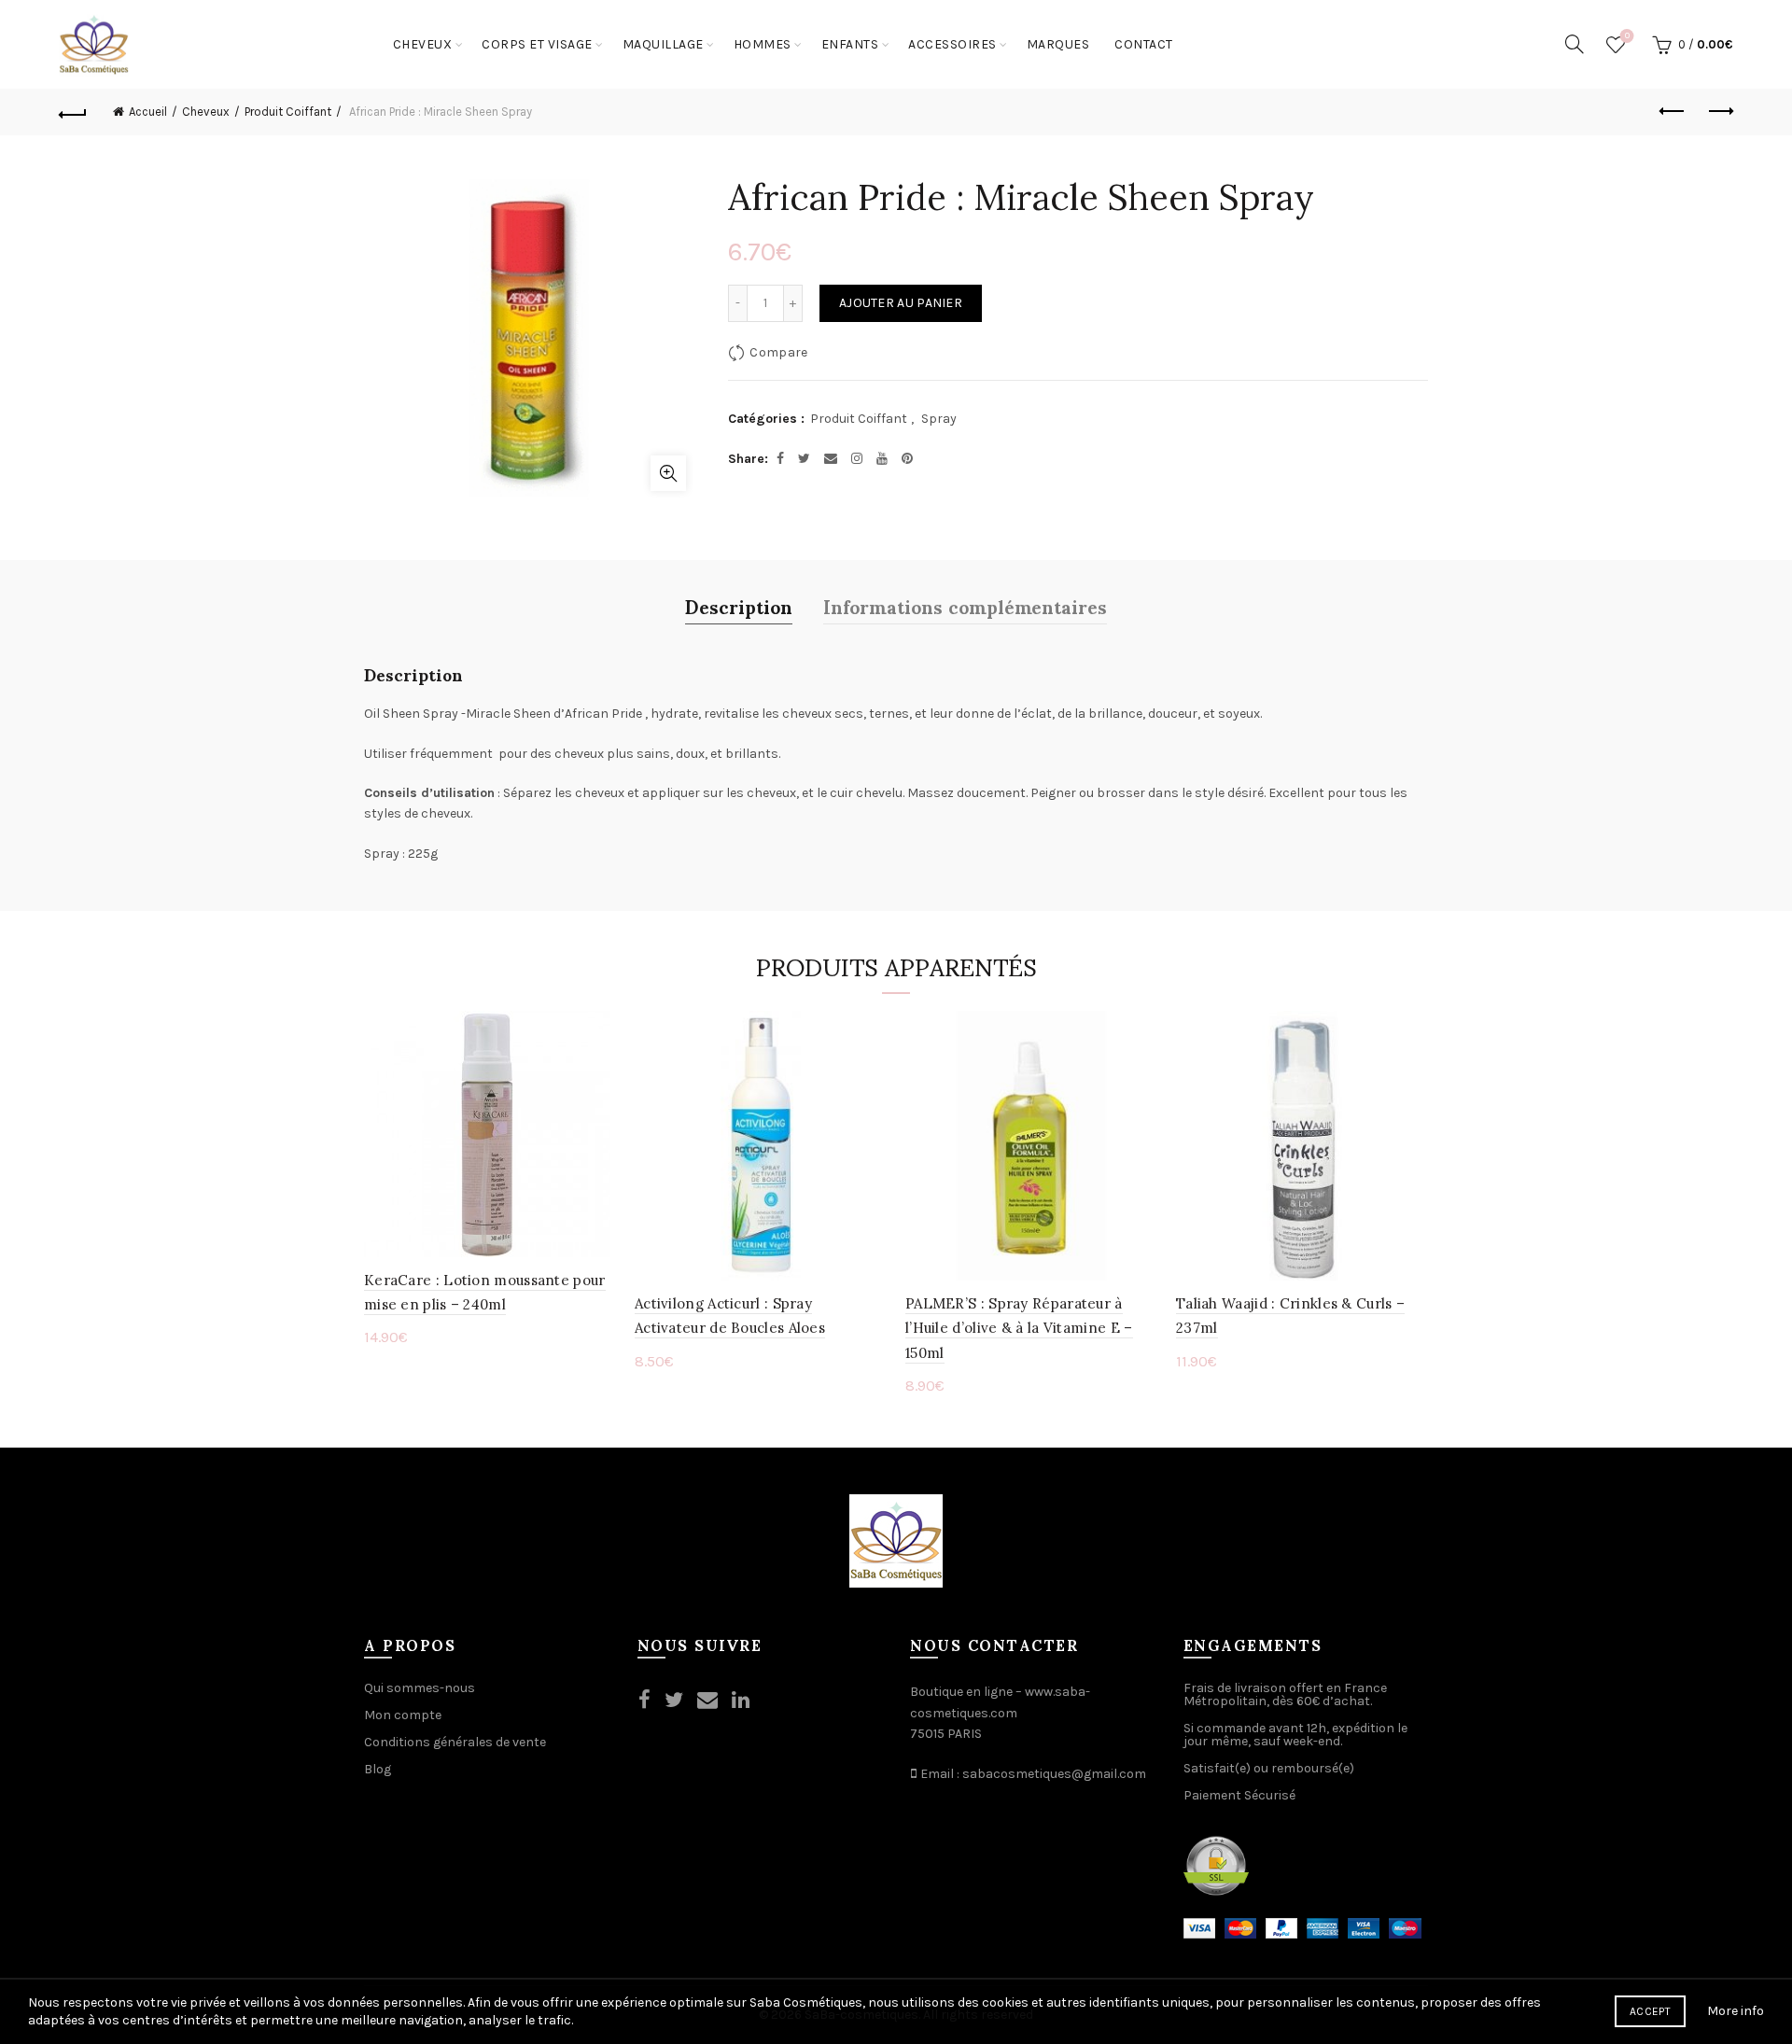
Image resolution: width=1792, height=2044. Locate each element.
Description (739, 606)
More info (1736, 2011)
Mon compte (403, 1715)
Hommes (763, 44)
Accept (1650, 2011)
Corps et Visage (537, 44)
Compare (778, 352)
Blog (378, 1769)
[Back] (73, 112)
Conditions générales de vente (455, 1742)
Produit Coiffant (288, 112)
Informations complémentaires (965, 606)
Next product (1719, 112)
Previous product (1673, 112)
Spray (939, 419)
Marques (1058, 44)
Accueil (148, 112)
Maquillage (663, 44)
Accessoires (952, 44)
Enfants (850, 44)
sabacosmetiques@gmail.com (1054, 1774)
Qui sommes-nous (420, 1688)
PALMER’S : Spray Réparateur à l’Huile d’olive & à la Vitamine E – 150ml (1019, 1328)
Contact (1144, 44)
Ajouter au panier (901, 303)
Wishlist (1627, 36)
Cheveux (423, 44)
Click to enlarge (668, 473)
